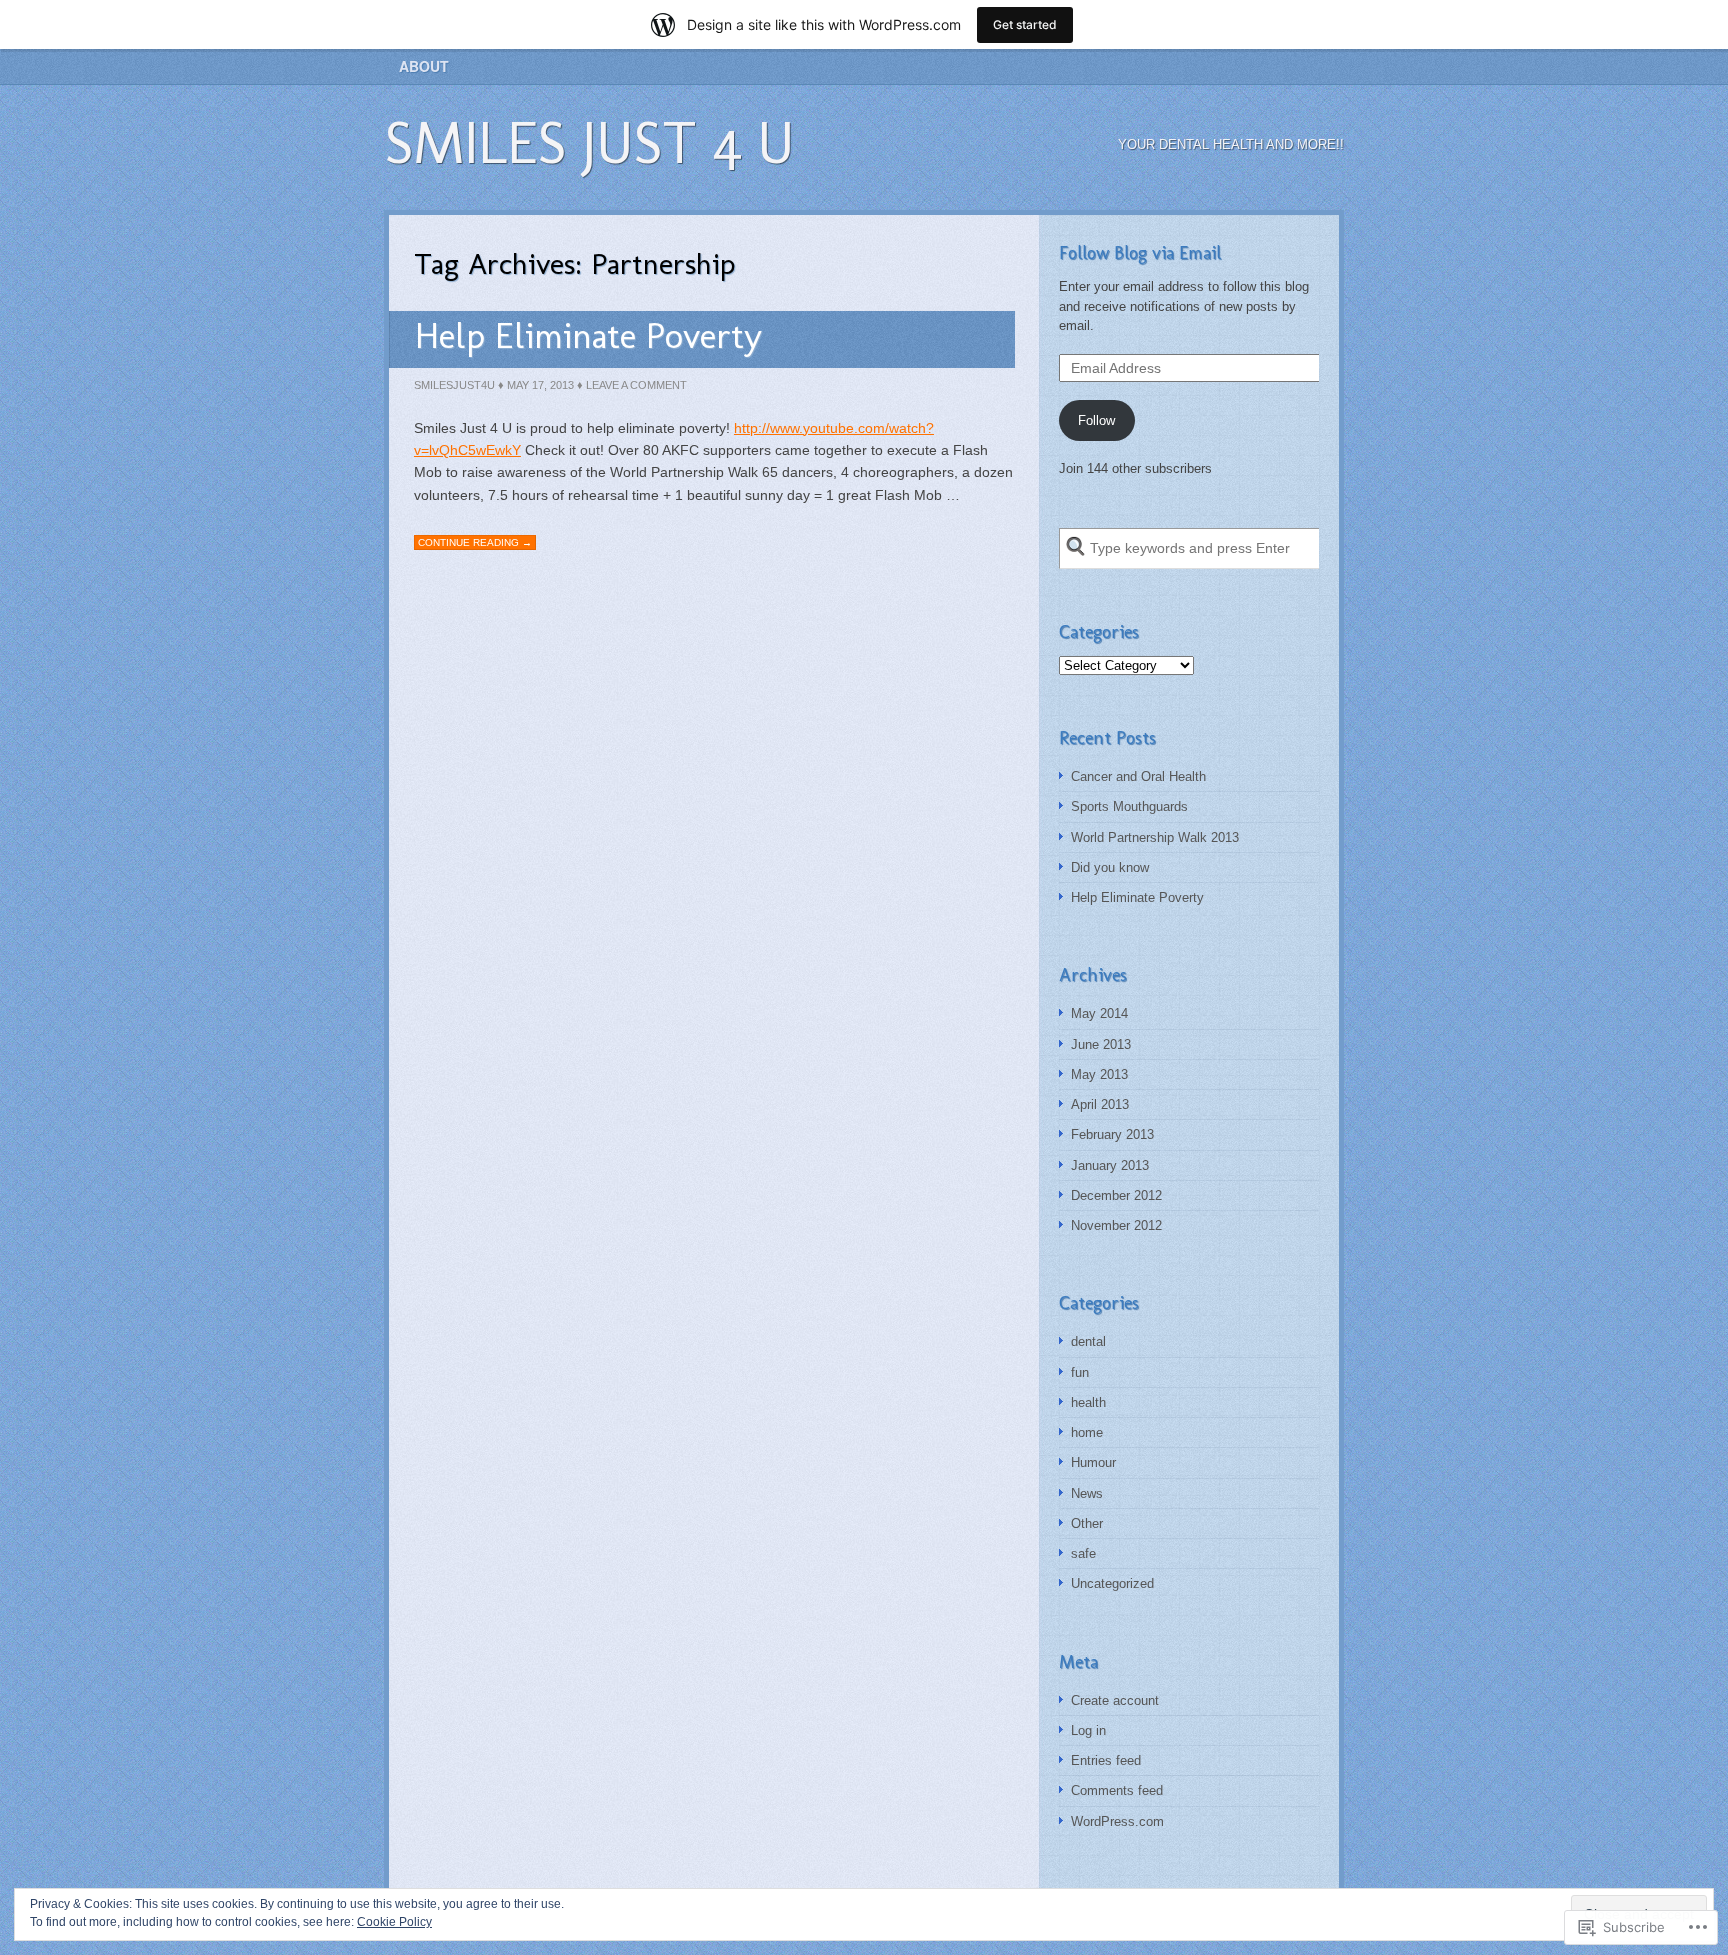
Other (1087, 1523)
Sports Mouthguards (1129, 806)
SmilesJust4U (454, 385)
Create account (1115, 1700)
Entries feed (1106, 1760)
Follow (1096, 420)
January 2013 (1110, 1165)
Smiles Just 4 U (589, 142)
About (424, 66)
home (1087, 1432)
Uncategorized (1112, 1583)
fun (1080, 1372)
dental (1088, 1341)
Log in (1088, 1730)
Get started (1025, 24)
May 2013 (1099, 1074)
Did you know (1110, 867)
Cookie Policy (394, 1922)
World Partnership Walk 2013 (1155, 837)
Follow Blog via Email (1140, 253)
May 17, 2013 (540, 385)
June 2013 (1101, 1044)
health (1088, 1402)
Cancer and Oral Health (1138, 776)
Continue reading (475, 542)
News (1087, 1493)
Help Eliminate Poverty (588, 335)
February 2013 (1112, 1134)
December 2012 (1116, 1195)
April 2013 (1100, 1104)
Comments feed (1117, 1790)
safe (1083, 1553)
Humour (1093, 1462)
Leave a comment (636, 385)
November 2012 (1116, 1225)
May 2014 (1099, 1013)
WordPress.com (1117, 1821)
